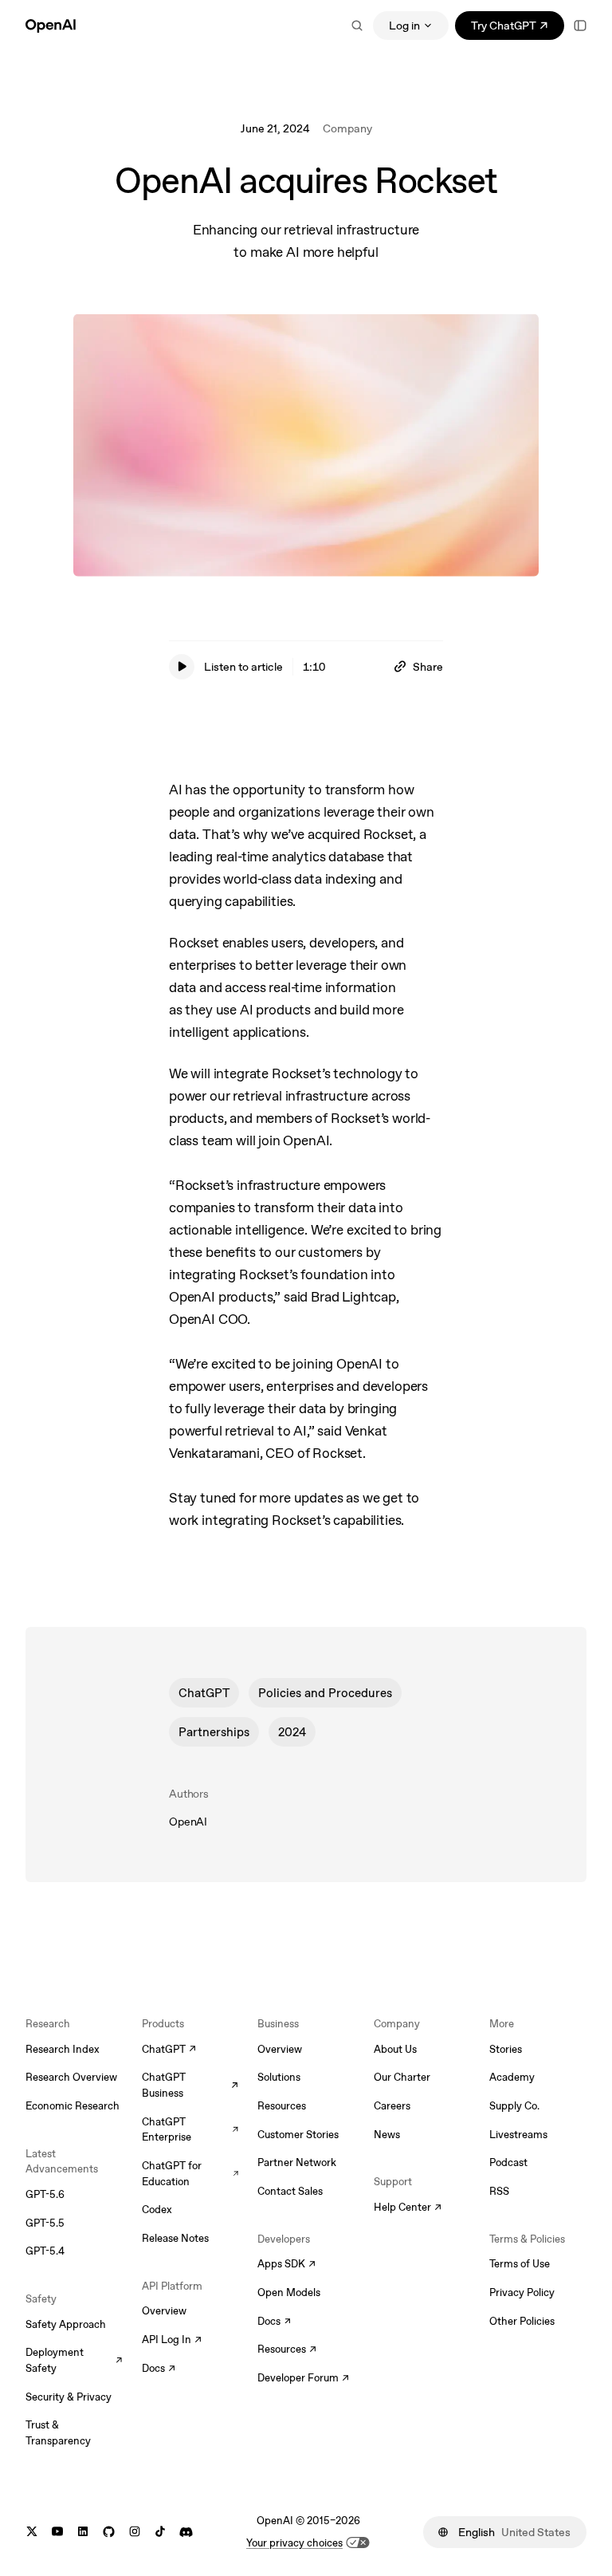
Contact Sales (290, 2191)
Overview (164, 2311)
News (387, 2135)
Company (347, 128)
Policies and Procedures (325, 1693)
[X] (32, 2532)
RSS (499, 2191)
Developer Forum (303, 2379)
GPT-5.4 (45, 2251)
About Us (395, 2049)
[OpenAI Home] (51, 26)
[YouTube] (57, 2532)
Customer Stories (298, 2135)
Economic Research (73, 2106)
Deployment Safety (74, 2360)
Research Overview (71, 2077)
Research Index (63, 2049)
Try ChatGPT (518, 28)
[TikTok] (160, 2532)
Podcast (508, 2162)
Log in (404, 26)
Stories (506, 2049)
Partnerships (214, 1732)
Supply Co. (514, 2106)
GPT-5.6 (45, 2194)
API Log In (172, 2341)
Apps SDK (286, 2265)
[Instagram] (135, 2532)
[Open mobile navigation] (580, 26)
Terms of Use (520, 2264)
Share (428, 667)
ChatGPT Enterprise (190, 2130)
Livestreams (518, 2135)
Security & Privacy (69, 2397)
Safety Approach (66, 2324)
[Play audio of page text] (182, 667)
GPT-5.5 (45, 2223)
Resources (282, 2106)
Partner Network (297, 2162)
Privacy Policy (522, 2292)
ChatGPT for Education (190, 2174)
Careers (392, 2106)
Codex (157, 2210)
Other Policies (522, 2321)
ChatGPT (204, 1693)
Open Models (289, 2292)
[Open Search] (357, 26)
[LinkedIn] (83, 2532)
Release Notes (175, 2238)
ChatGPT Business (190, 2085)
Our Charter (402, 2077)
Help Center (408, 2208)
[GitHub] (109, 2532)
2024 (292, 1732)
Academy (512, 2077)
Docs (159, 2369)
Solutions (279, 2077)
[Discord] (186, 2532)
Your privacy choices (294, 2543)
